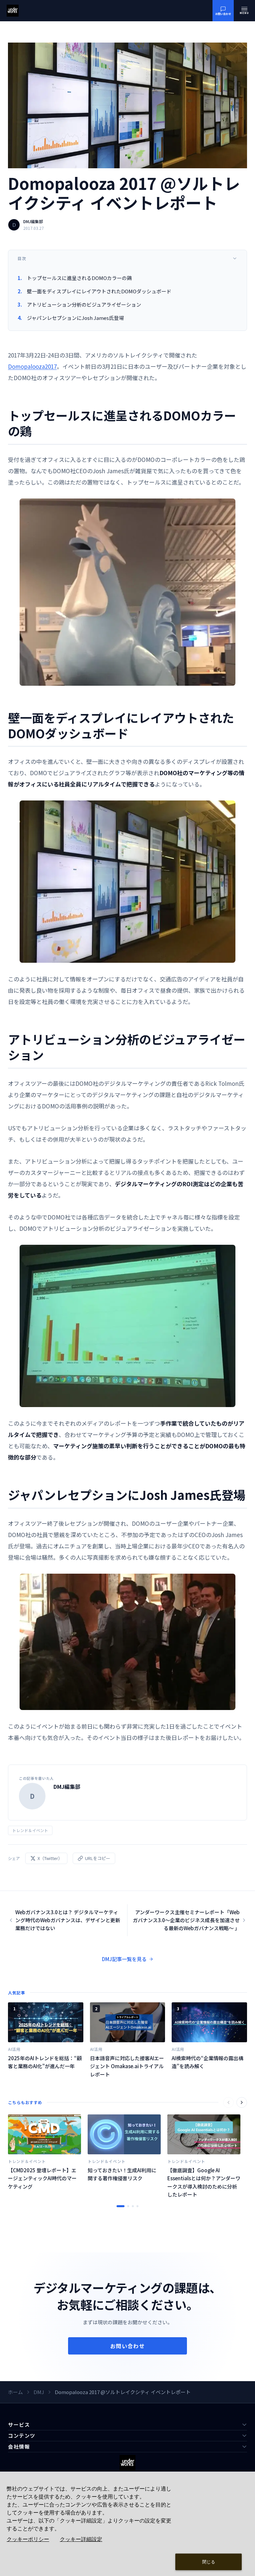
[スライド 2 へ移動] (128, 2206)
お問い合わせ (127, 2346)
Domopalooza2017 (32, 366)
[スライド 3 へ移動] (133, 2206)
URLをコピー (98, 1858)
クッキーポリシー (28, 2539)
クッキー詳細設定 (81, 2539)
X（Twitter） (50, 1858)
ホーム (15, 2392)
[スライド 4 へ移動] (137, 2206)
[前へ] (228, 2102)
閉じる (209, 2562)
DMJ (39, 2392)
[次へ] (242, 2102)
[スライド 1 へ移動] (121, 2206)
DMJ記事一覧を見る (124, 1959)
